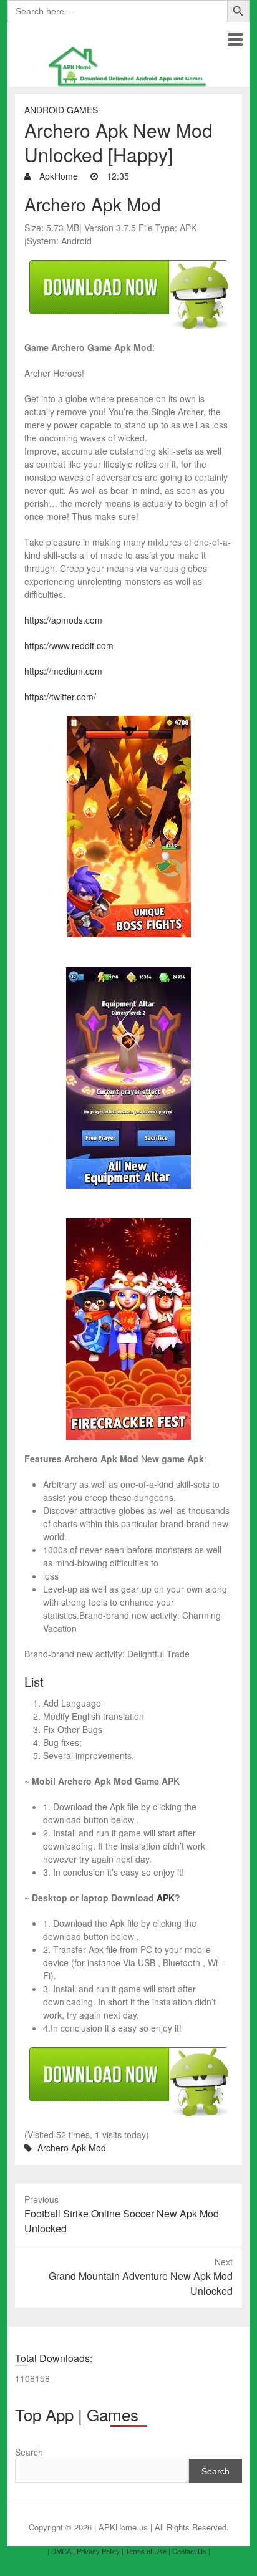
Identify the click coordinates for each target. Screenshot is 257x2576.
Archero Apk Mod (72, 2148)
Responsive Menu (235, 39)
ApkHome (57, 176)
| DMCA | (61, 2551)
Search (29, 2452)
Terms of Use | (148, 2551)
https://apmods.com (63, 620)
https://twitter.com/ (60, 697)
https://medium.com (63, 671)
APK (166, 1898)
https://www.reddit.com (69, 645)
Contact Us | (191, 2551)
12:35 (117, 176)
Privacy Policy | (100, 2551)
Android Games (61, 110)
